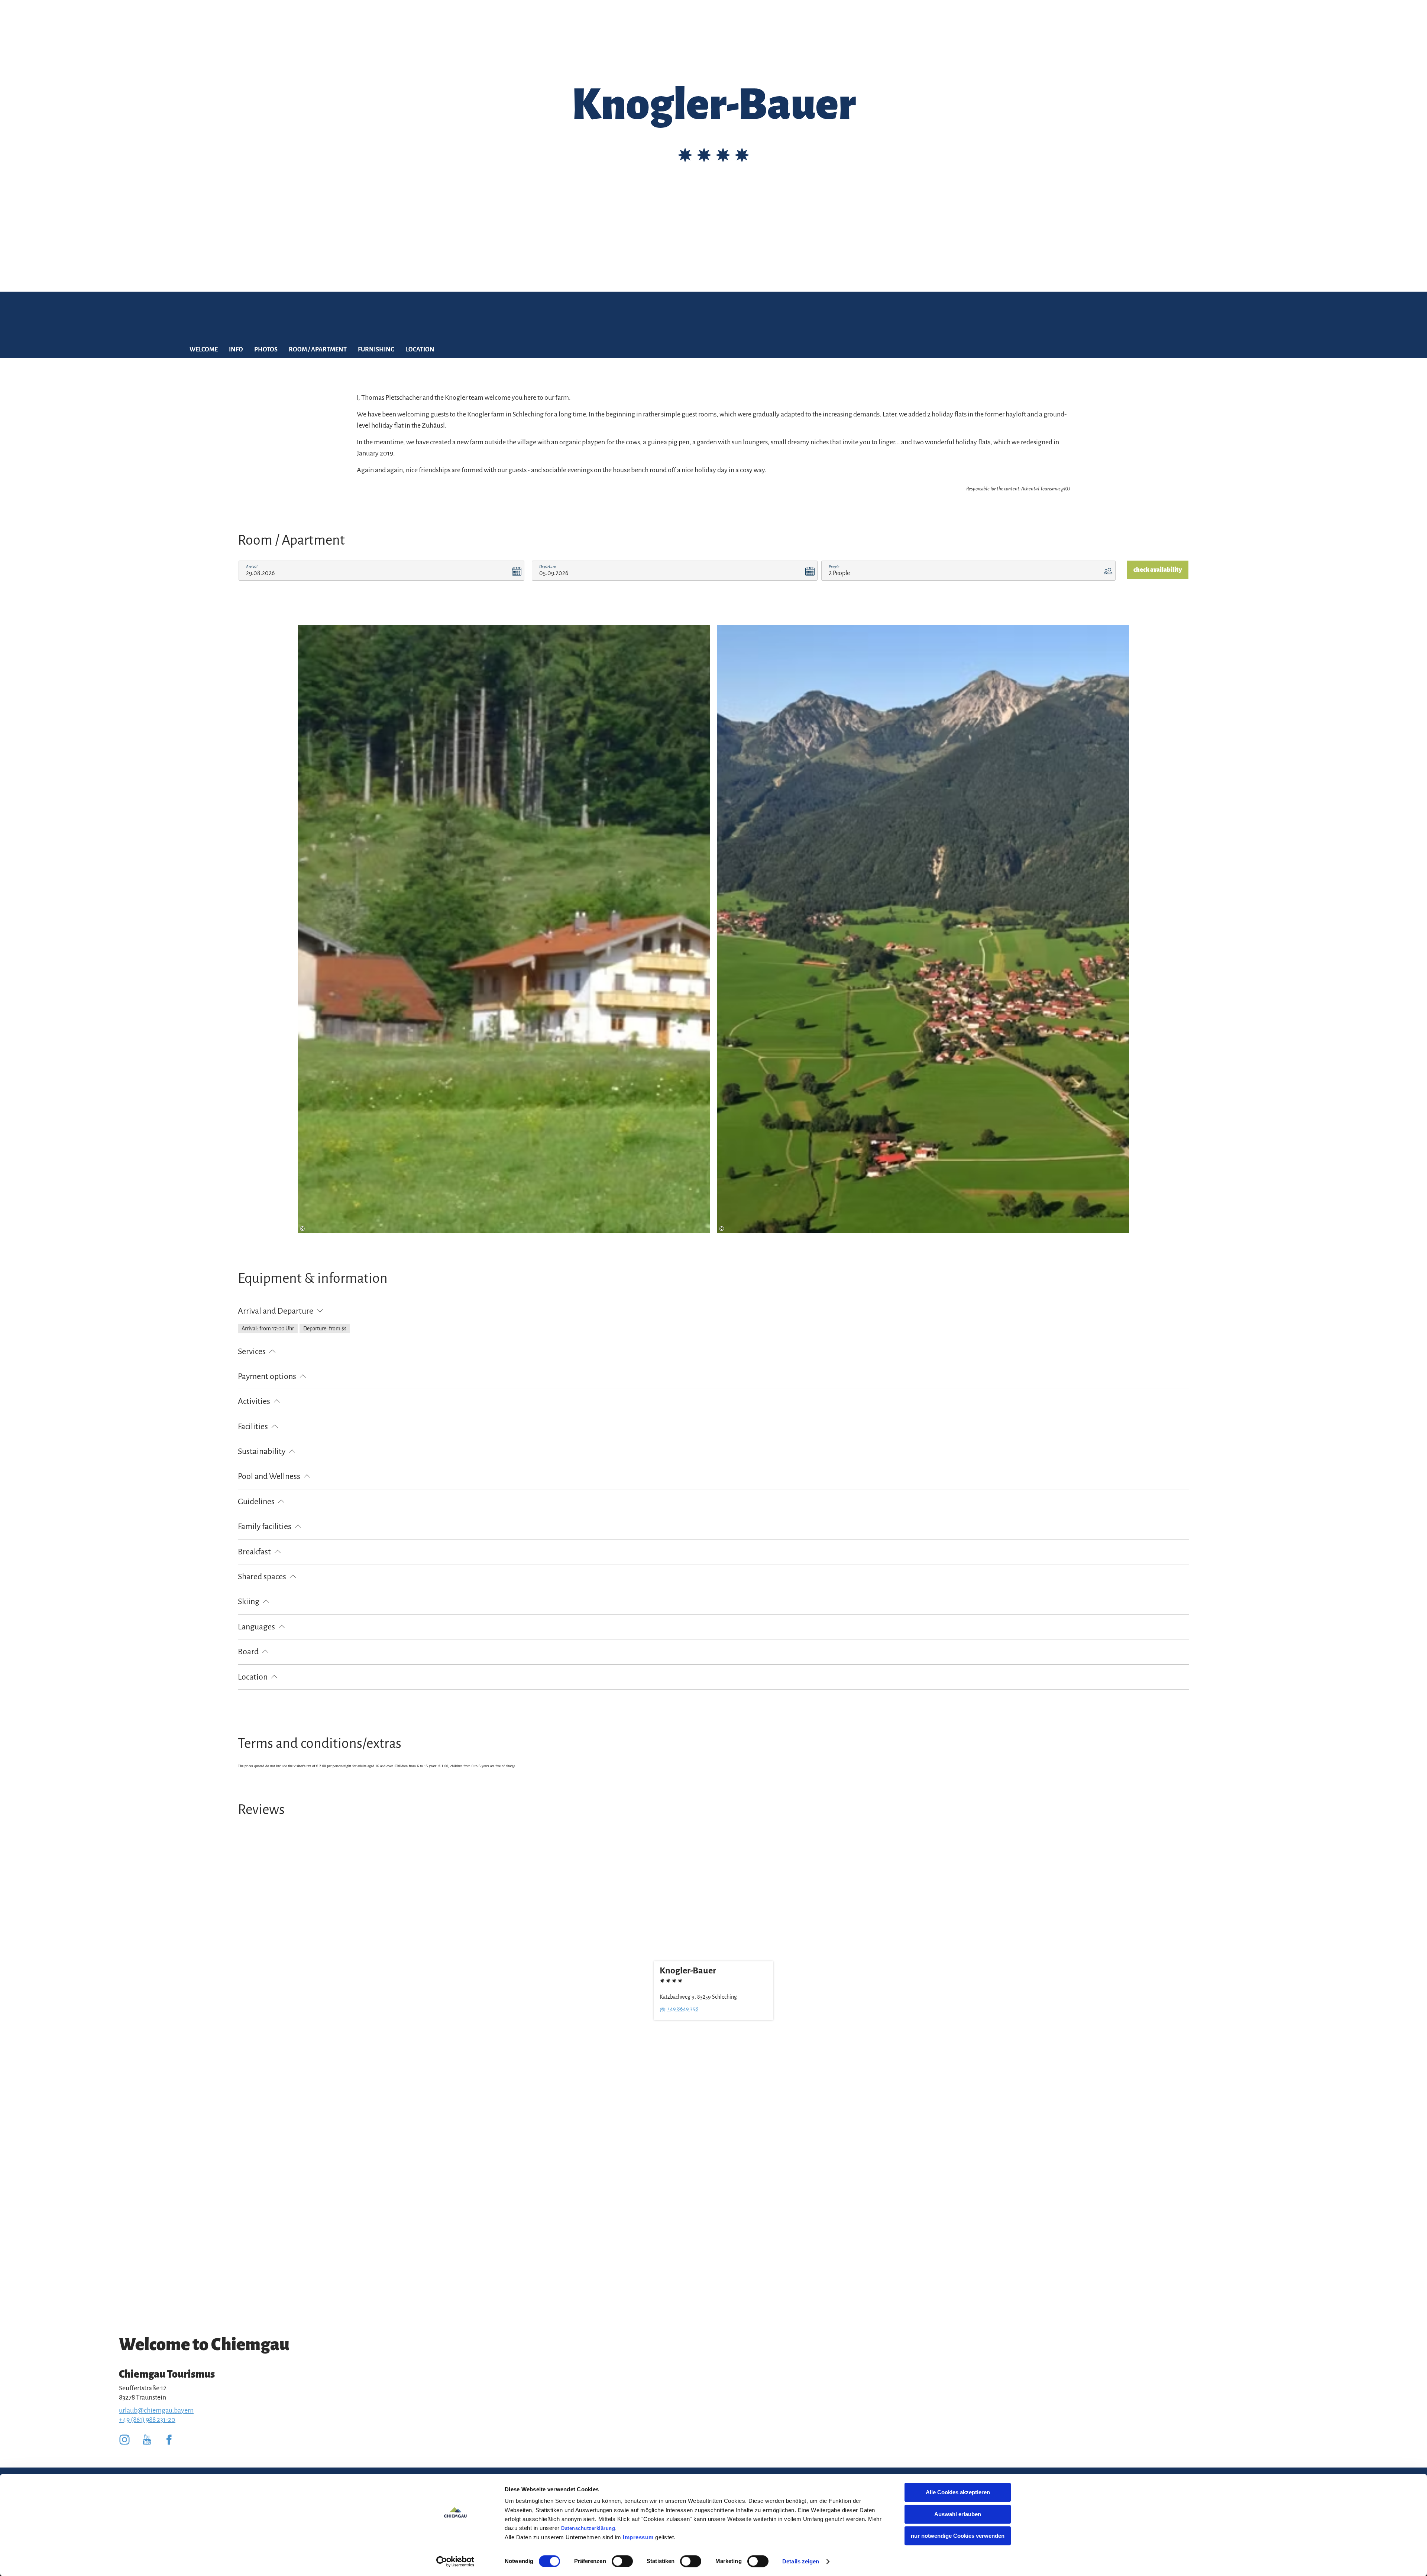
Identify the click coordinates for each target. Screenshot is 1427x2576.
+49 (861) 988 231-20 (147, 2420)
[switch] (622, 2561)
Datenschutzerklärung (588, 2528)
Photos (266, 350)
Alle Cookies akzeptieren (958, 2492)
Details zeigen (801, 2561)
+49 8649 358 (683, 2009)
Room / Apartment (318, 350)
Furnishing (376, 350)
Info (236, 350)
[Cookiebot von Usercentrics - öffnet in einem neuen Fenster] (455, 2562)
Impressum (638, 2537)
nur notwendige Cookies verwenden (958, 2536)
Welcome (204, 350)
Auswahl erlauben (958, 2514)
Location (420, 350)
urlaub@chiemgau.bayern (156, 2410)
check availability (1158, 570)
